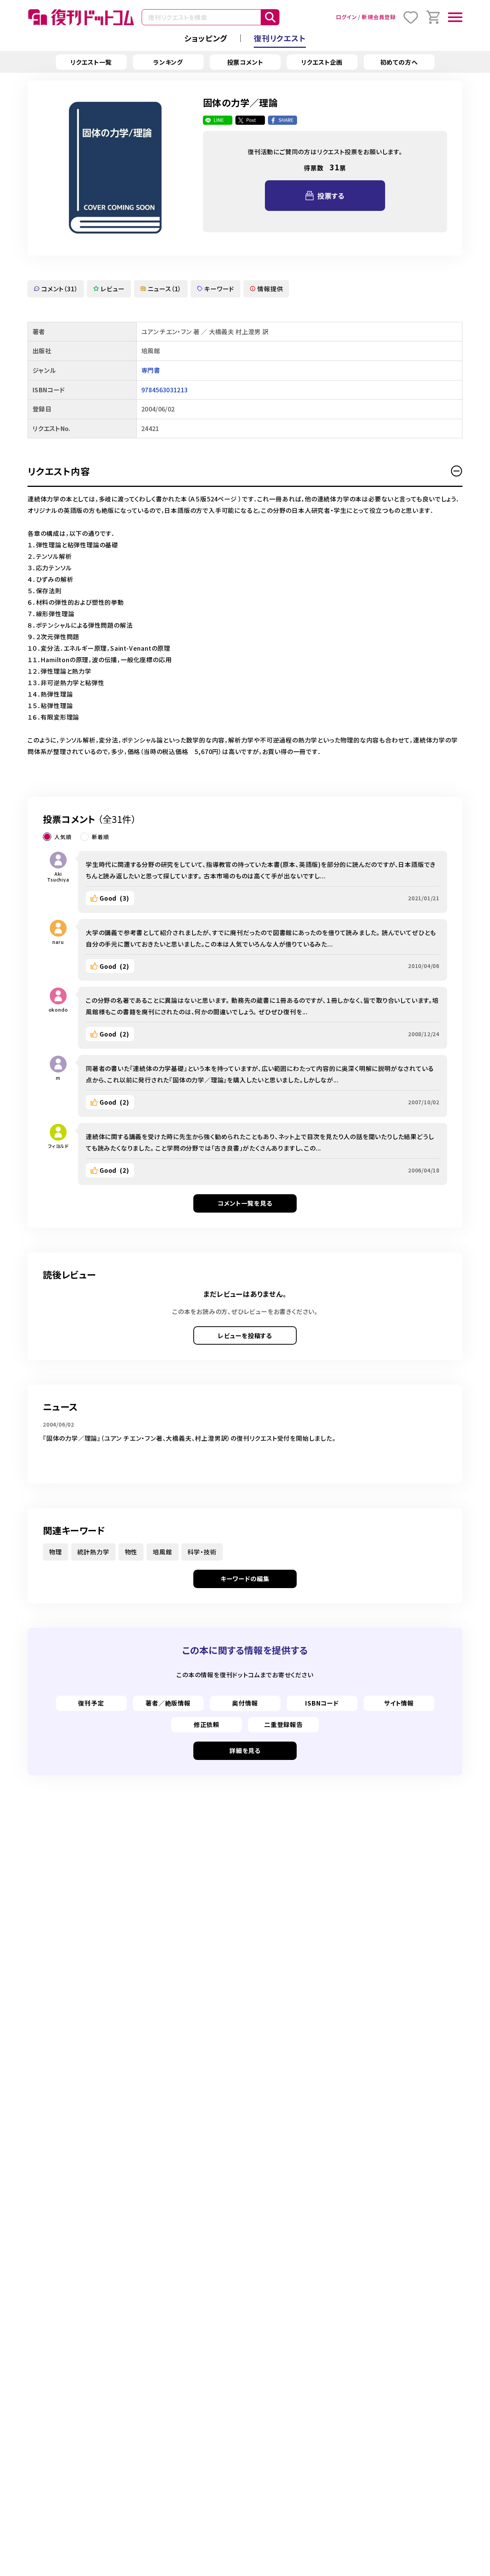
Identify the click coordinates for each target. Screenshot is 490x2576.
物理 (56, 1552)
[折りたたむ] (457, 471)
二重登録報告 (283, 1724)
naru (58, 942)
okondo (58, 1010)
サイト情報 (399, 1703)
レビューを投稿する (245, 1335)
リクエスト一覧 (91, 62)
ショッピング (206, 38)
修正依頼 (207, 1724)
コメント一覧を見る (245, 1203)
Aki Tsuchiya (58, 877)
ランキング (168, 62)
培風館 (162, 1552)
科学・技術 (202, 1552)
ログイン (346, 17)
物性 (131, 1552)
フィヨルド (58, 1146)
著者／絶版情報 (168, 1703)
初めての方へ (399, 62)
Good (114, 898)
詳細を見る (245, 1750)
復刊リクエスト (280, 38)
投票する (331, 196)
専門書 (151, 370)
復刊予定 (91, 1703)
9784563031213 (164, 390)
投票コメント (245, 62)
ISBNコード (322, 1703)
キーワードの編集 (245, 1579)
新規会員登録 (379, 17)
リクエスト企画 (322, 62)
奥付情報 (245, 1703)
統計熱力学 (93, 1552)
